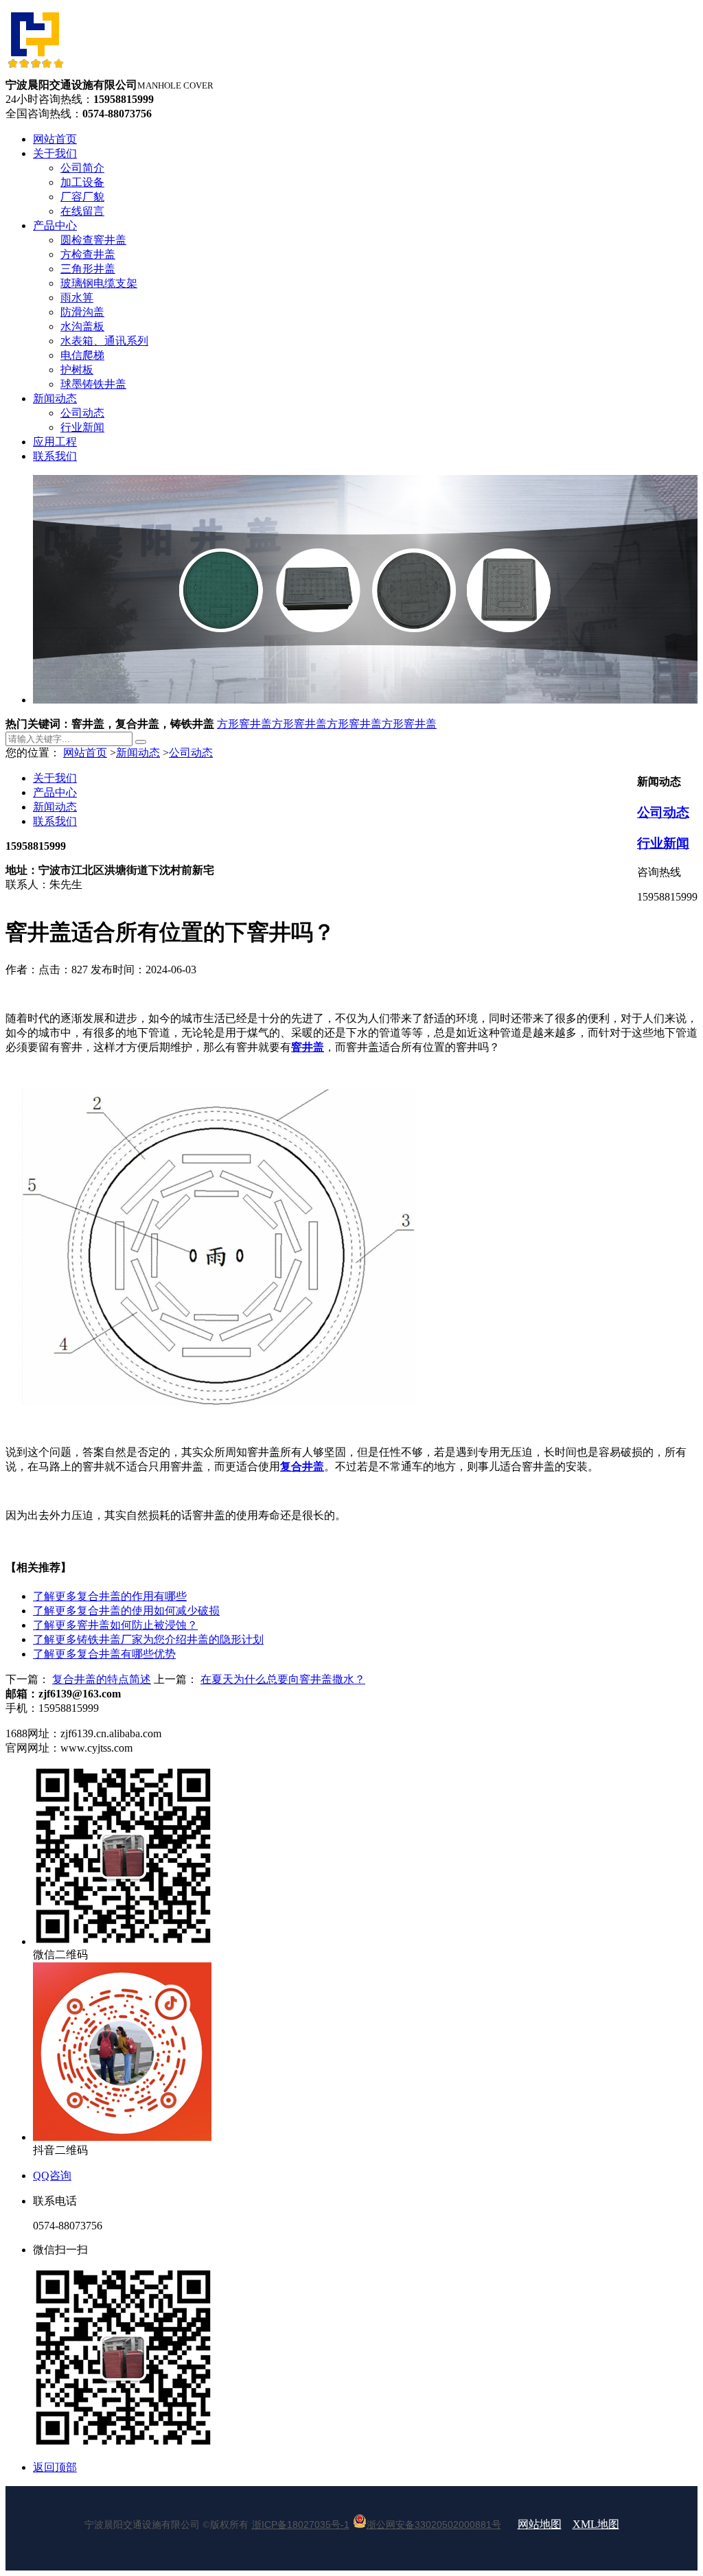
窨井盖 (308, 1047)
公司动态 (191, 753)
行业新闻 (663, 843)
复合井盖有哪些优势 (104, 1654)
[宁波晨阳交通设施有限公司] (35, 72)
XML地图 (596, 2524)
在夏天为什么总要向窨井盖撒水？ (283, 1679)
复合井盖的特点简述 (102, 1679)
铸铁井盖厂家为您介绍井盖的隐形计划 (148, 1639)
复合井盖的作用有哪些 (110, 1596)
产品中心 (55, 792)
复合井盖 (302, 1466)
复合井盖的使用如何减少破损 (126, 1611)
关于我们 (55, 778)
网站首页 (85, 753)
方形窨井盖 (244, 724)
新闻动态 (138, 753)
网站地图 (540, 2524)
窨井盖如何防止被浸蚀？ (115, 1625)
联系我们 (55, 821)
